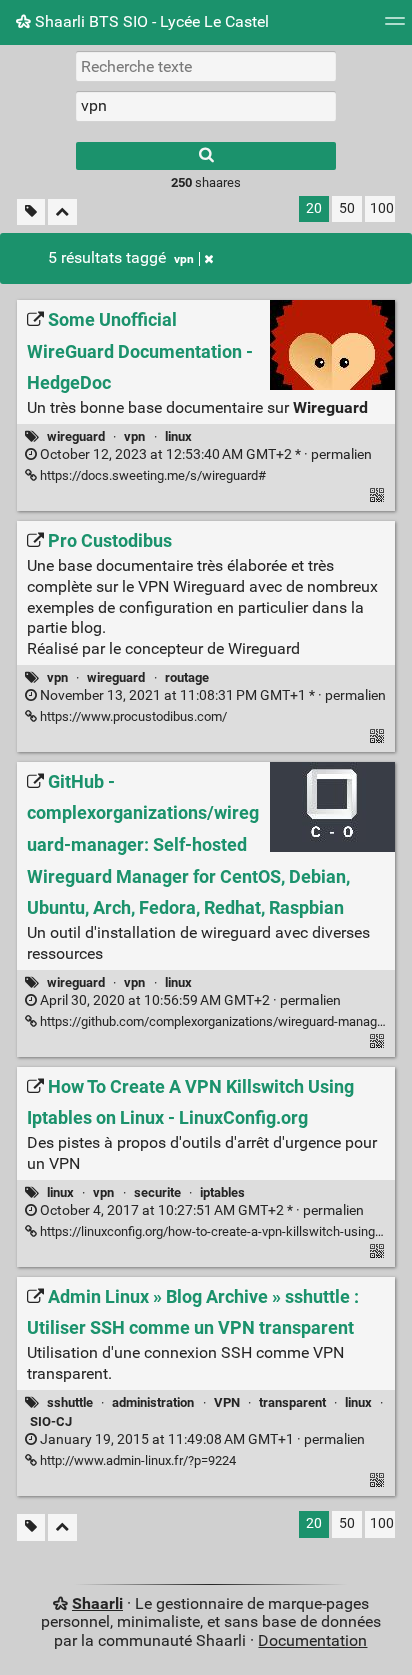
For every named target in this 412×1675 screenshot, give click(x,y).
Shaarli (97, 1603)
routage (187, 677)
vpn (184, 259)
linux (178, 436)
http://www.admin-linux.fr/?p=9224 (136, 1460)
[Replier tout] (62, 212)
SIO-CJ (51, 1421)
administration (153, 1402)
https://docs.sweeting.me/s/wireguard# (151, 475)
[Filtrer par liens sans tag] (31, 212)
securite (157, 1192)
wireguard (76, 436)
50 (347, 208)
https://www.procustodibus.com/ (132, 716)
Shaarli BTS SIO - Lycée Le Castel (150, 21)
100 (382, 208)
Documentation (312, 1640)
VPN (227, 1402)
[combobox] (206, 106)
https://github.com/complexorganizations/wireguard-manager (212, 1021)
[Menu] (395, 27)
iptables (222, 1192)
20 (314, 208)
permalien (204, 454)
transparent (292, 1402)
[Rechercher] (206, 156)
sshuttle (70, 1402)
